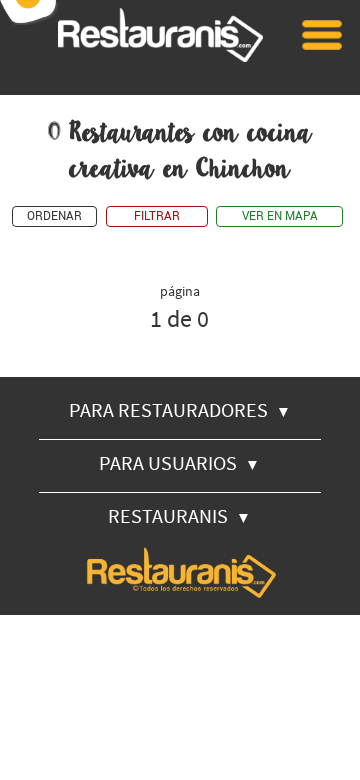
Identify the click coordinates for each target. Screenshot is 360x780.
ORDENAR (54, 216)
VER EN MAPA (280, 216)
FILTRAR (157, 216)
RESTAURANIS (179, 515)
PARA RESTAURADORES (180, 409)
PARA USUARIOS (179, 462)
